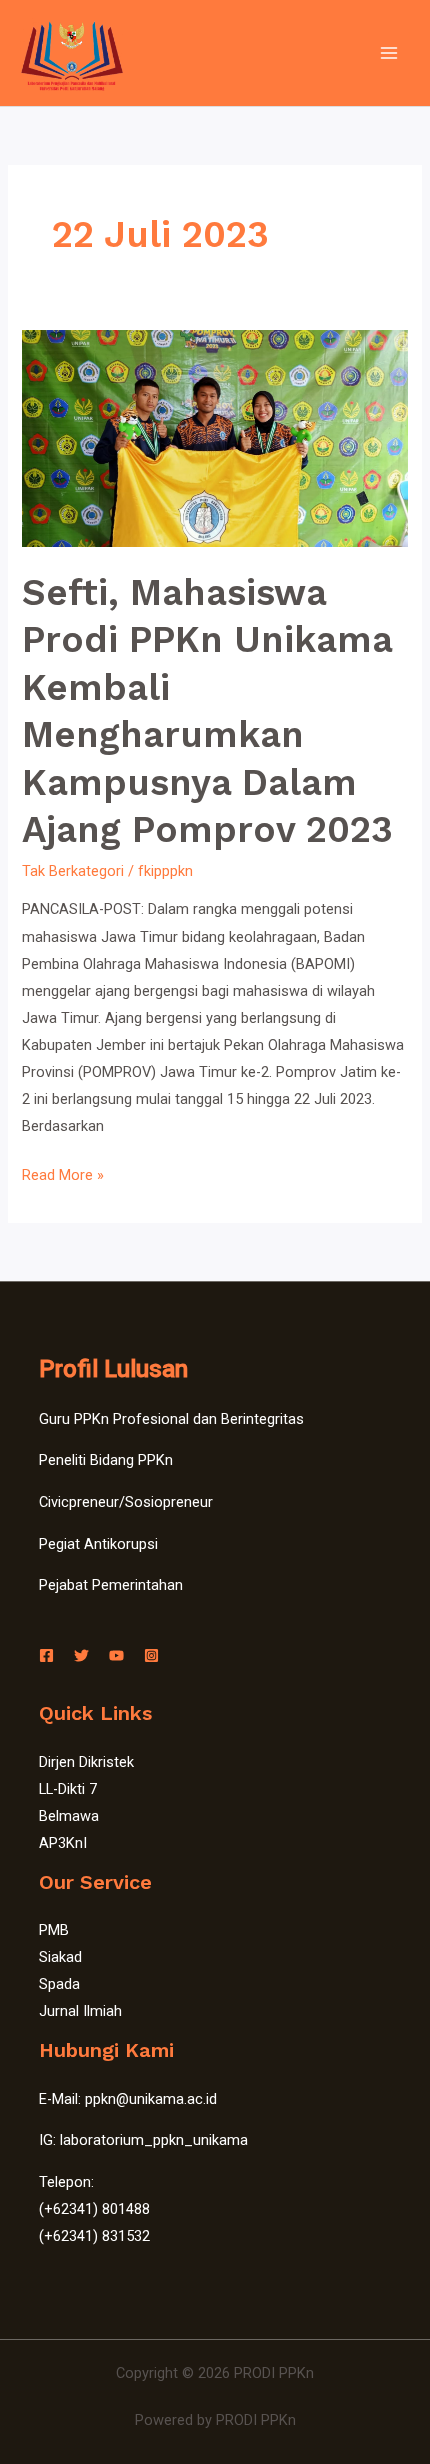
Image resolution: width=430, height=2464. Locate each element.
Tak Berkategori (73, 871)
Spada (59, 1984)
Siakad (60, 1957)
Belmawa (69, 1816)
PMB (54, 1930)
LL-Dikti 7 (68, 1789)
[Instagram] (151, 1655)
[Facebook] (46, 1655)
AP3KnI (63, 1843)
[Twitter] (81, 1655)
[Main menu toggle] (389, 53)
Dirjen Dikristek (86, 1762)
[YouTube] (116, 1655)
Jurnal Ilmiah (80, 2011)
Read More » (63, 1173)
